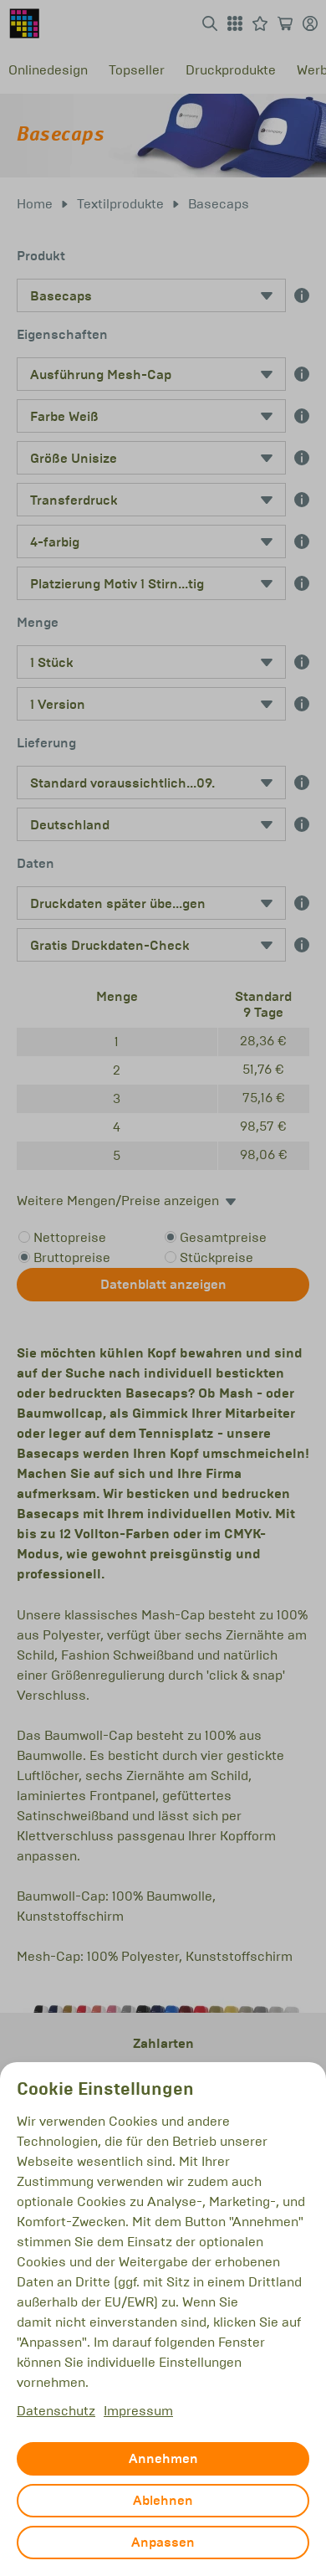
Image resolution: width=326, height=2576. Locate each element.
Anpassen (163, 2543)
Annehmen (163, 2459)
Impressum (138, 2411)
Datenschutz (56, 2411)
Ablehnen (163, 2501)
